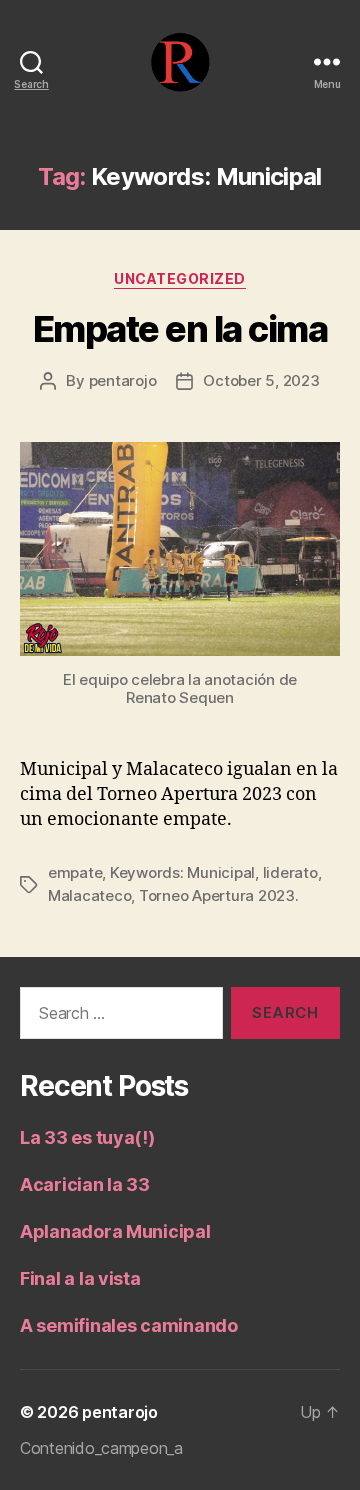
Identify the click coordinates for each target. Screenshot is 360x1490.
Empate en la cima (180, 329)
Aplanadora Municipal (115, 1231)
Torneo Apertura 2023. (219, 895)
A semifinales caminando (129, 1325)
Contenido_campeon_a (101, 1448)
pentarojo (123, 380)
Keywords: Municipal (182, 872)
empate (75, 872)
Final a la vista (80, 1278)
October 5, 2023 (261, 380)
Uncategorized (180, 278)
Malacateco (89, 895)
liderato (290, 872)
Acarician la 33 (85, 1184)
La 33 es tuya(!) (87, 1137)
